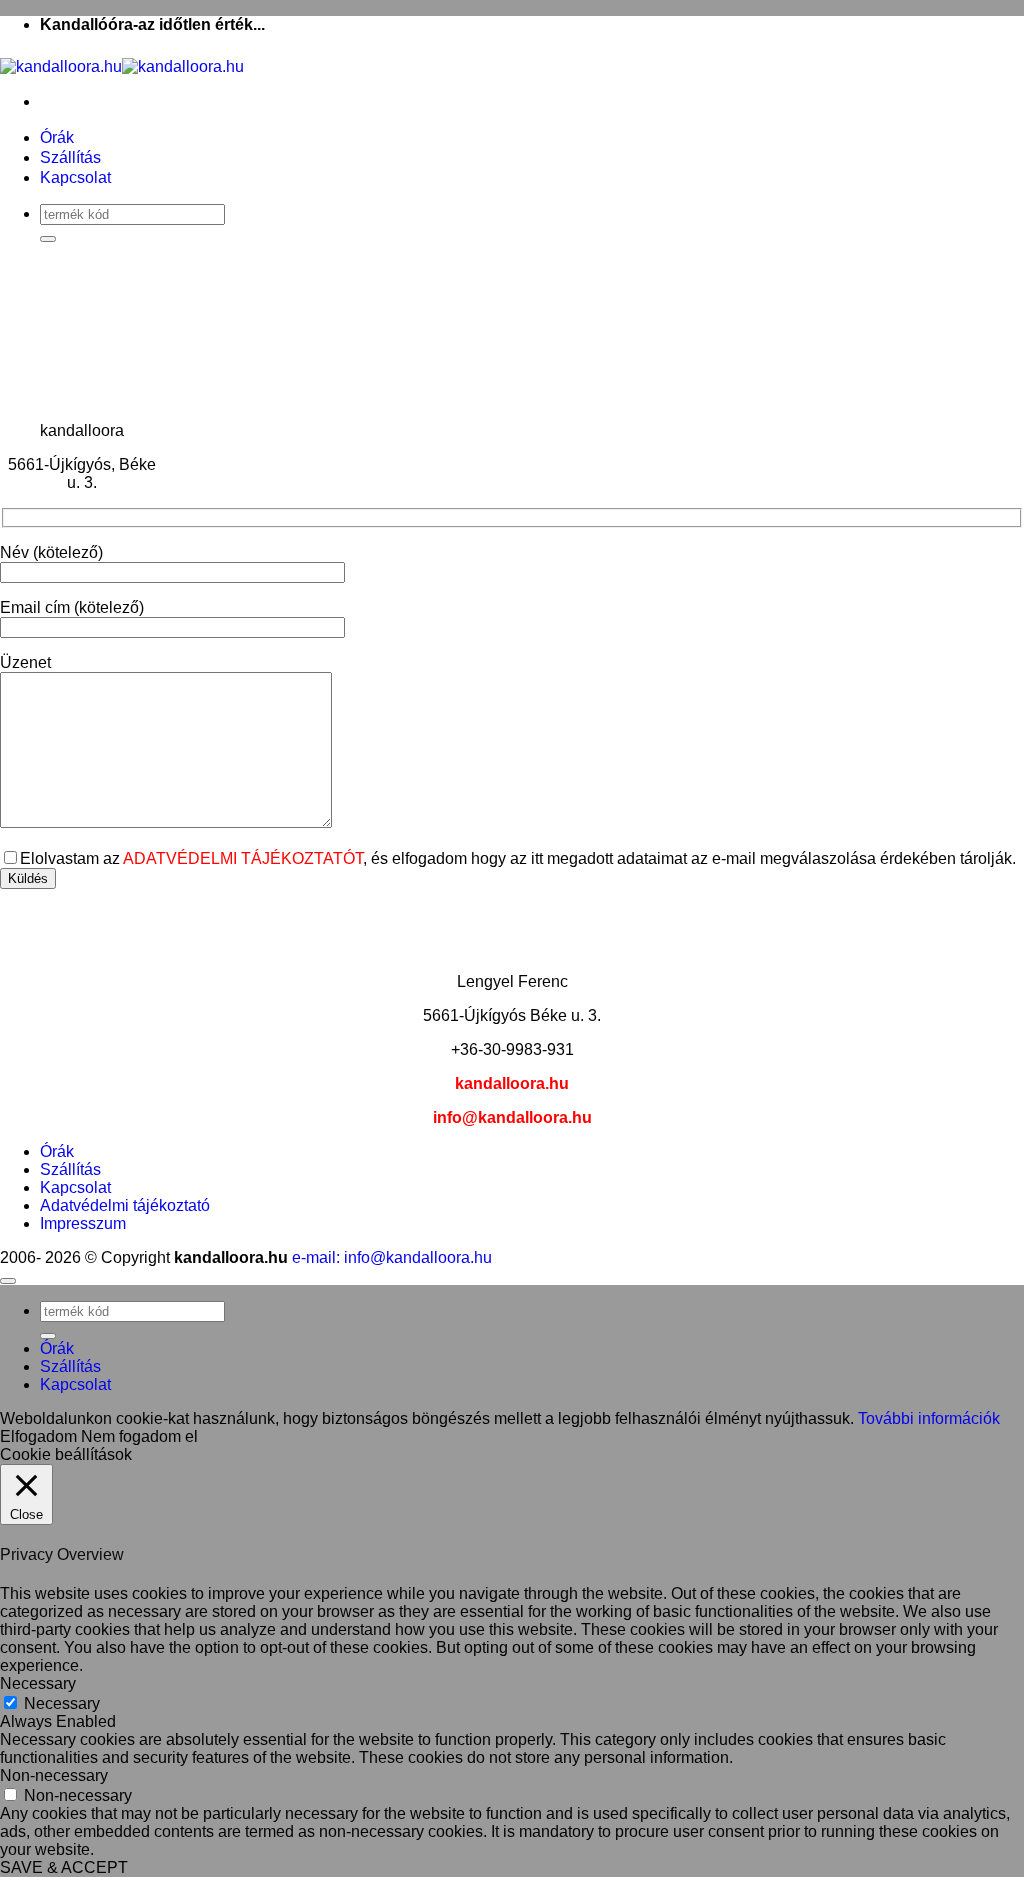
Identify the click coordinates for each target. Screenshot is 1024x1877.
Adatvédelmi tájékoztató (125, 1205)
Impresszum (83, 1223)
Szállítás (70, 157)
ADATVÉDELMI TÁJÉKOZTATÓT (243, 858)
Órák (57, 137)
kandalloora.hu (512, 1083)
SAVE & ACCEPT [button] (64, 1867)
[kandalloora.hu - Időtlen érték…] (122, 66)
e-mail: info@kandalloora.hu (392, 1257)
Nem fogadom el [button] (139, 1436)
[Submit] (48, 239)
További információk (929, 1418)
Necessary (62, 1703)
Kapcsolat (75, 177)
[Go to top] (8, 1281)
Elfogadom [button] (38, 1436)
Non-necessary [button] (54, 1775)
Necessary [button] (38, 1683)
